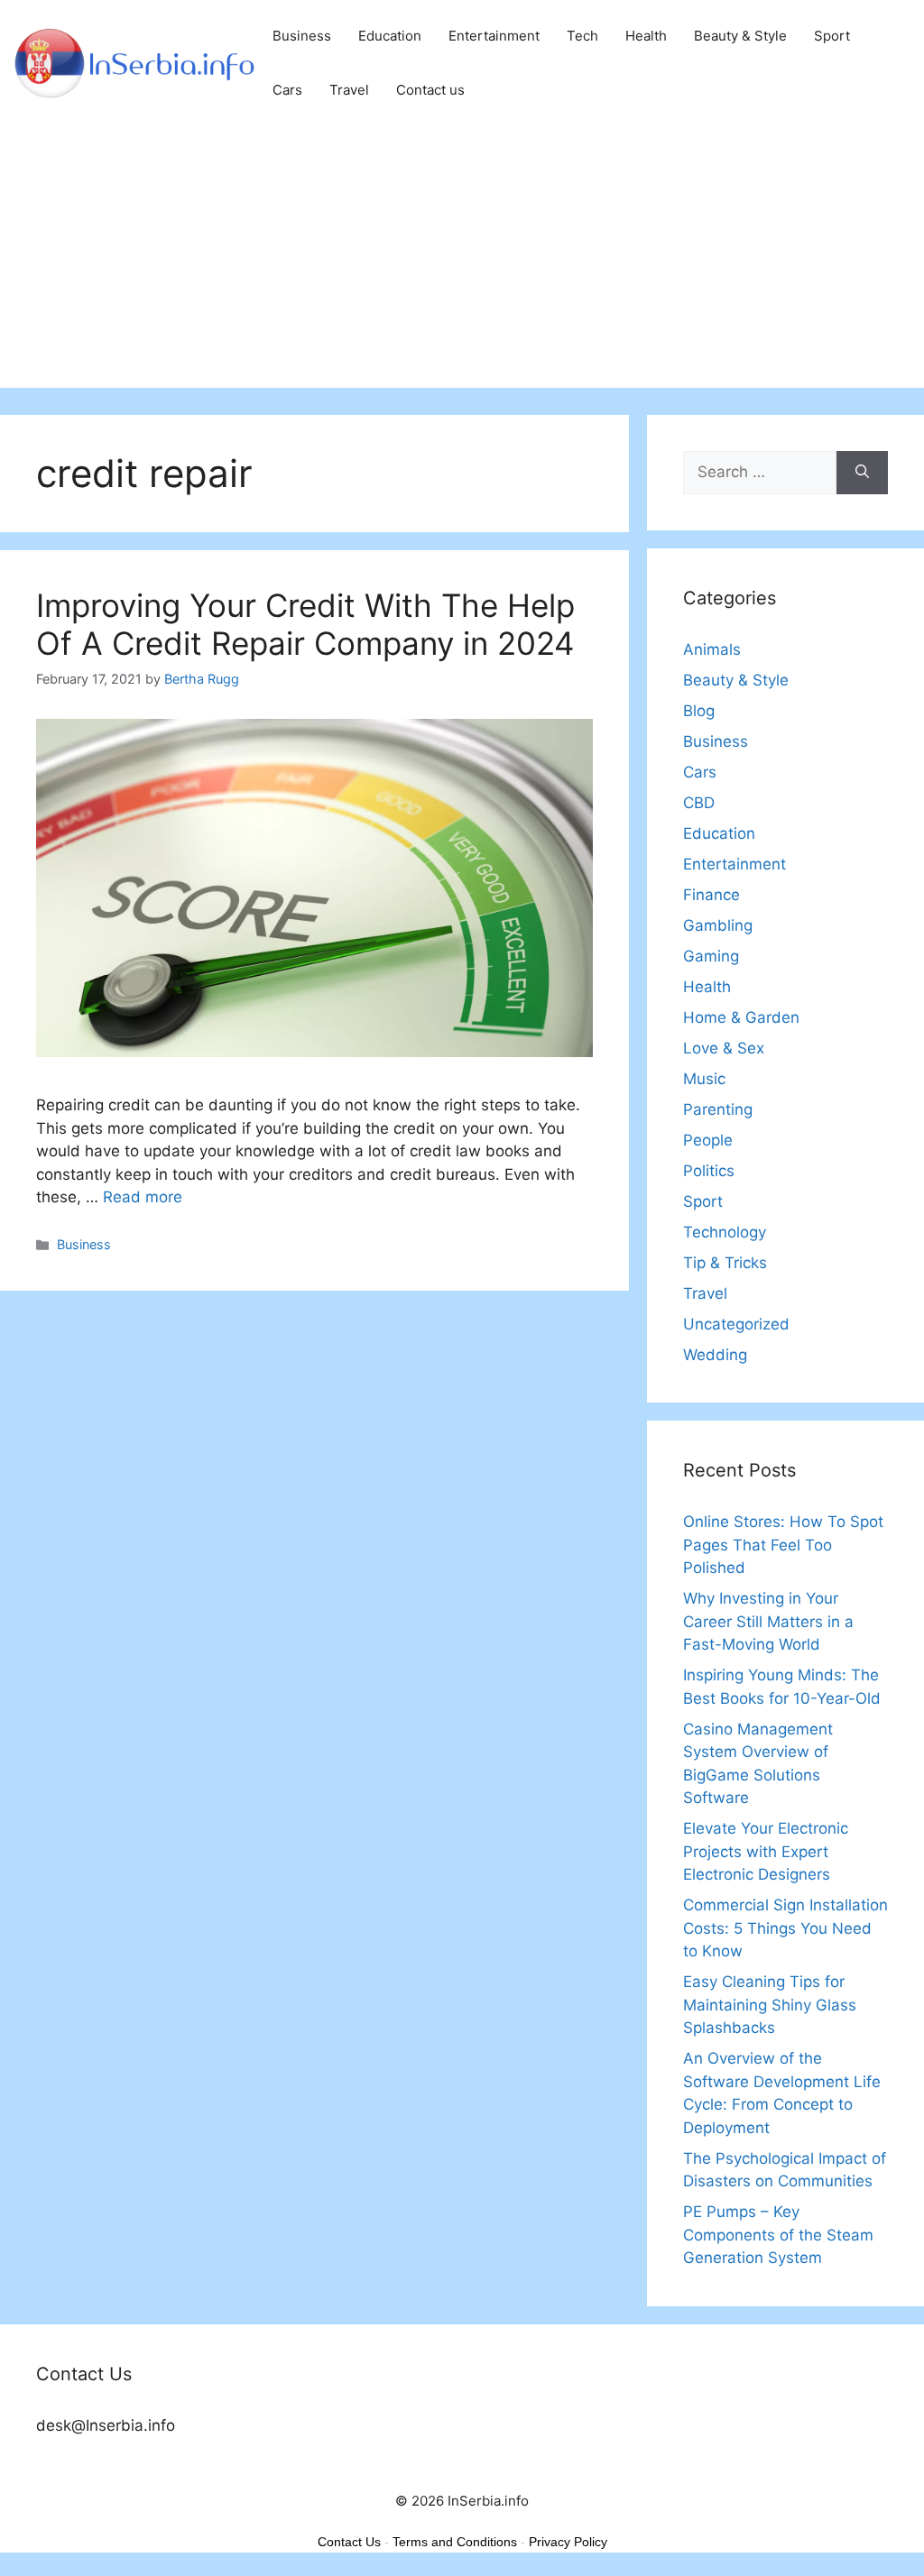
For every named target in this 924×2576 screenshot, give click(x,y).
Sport (832, 36)
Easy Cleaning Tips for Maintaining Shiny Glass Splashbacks (770, 2005)
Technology (725, 1232)
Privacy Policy (568, 2542)
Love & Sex (724, 1048)
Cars (287, 90)
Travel (349, 90)
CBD (699, 803)
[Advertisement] (462, 262)
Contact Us (349, 2542)
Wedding (715, 1355)
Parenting (718, 1109)
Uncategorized (736, 1324)
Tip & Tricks (725, 1263)
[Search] (862, 473)
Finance (711, 895)
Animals (712, 649)
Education (390, 36)
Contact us (430, 90)
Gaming (711, 956)
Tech (582, 36)
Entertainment (494, 36)
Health (646, 36)
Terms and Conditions (455, 2542)
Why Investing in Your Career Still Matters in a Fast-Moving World (768, 1621)
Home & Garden (741, 1017)
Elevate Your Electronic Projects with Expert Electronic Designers (766, 1851)
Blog (699, 711)
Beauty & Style (740, 36)
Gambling (718, 925)
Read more (143, 1197)
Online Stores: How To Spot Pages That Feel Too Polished (783, 1545)
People (708, 1140)
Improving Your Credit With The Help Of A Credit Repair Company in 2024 (305, 624)
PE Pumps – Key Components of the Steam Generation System (778, 2235)
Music (704, 1079)
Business (302, 36)
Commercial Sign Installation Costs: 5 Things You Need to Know (785, 1928)
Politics (709, 1171)
